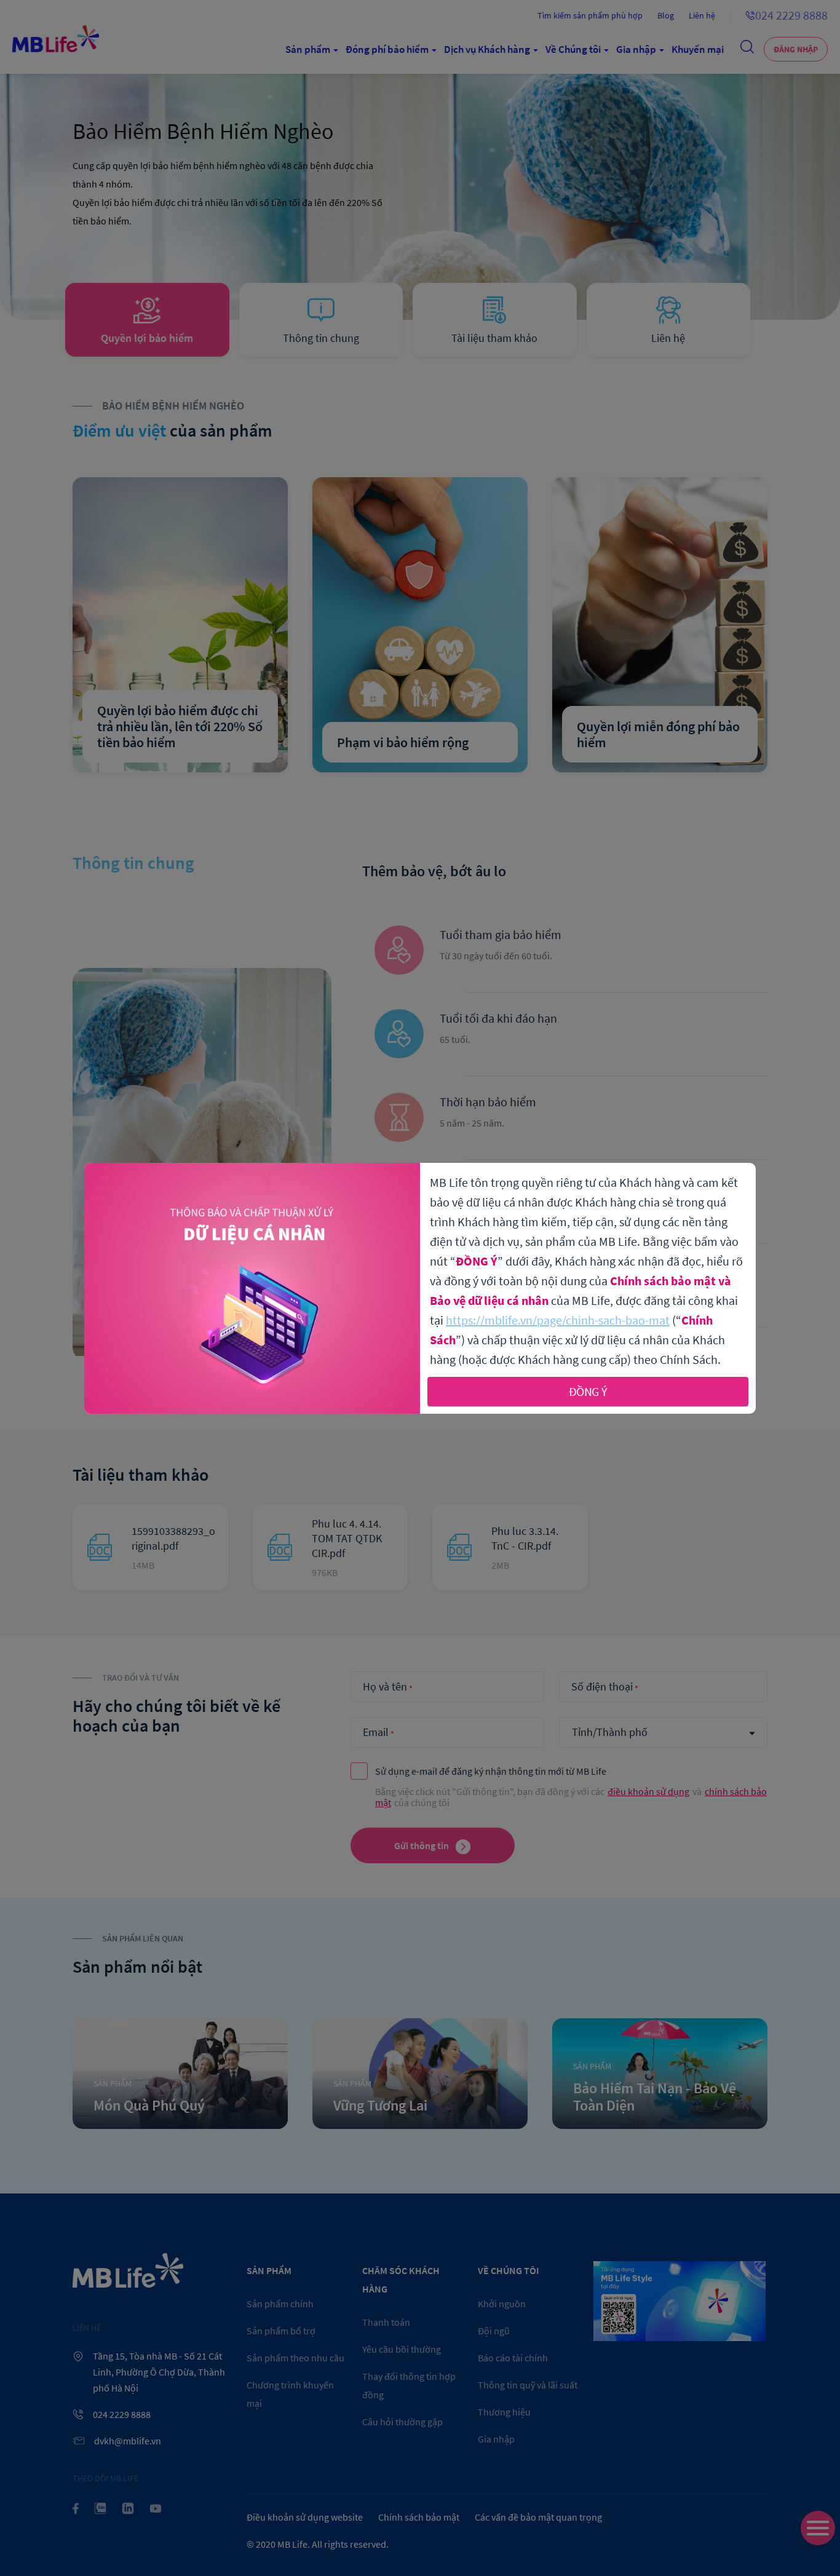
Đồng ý (588, 1391)
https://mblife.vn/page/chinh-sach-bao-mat (558, 1320)
